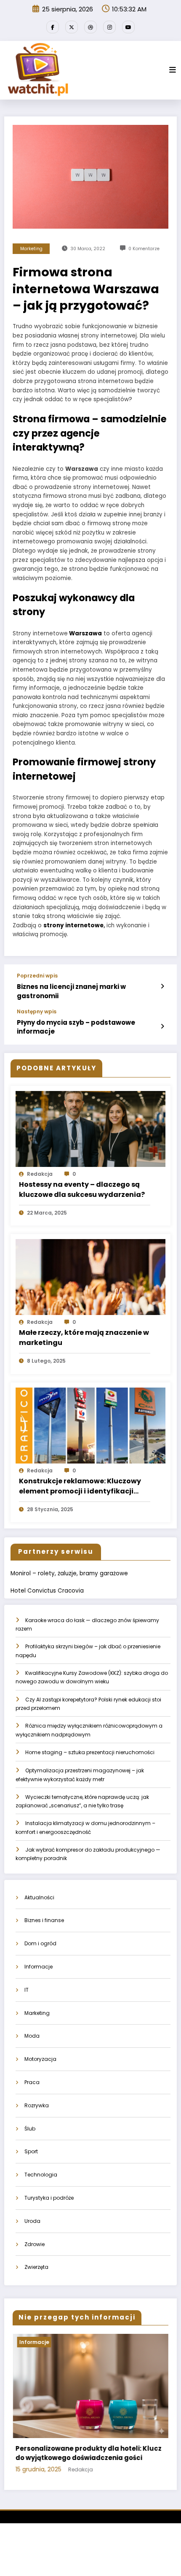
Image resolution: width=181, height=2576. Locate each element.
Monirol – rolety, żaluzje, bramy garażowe (69, 1573)
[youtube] (128, 27)
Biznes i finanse (44, 1920)
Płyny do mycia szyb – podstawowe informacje (76, 1027)
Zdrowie (35, 2244)
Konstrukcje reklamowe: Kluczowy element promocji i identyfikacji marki (80, 1486)
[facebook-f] (53, 27)
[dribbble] (90, 27)
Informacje (39, 1967)
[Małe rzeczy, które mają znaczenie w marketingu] (90, 1277)
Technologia (41, 2175)
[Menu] (173, 70)
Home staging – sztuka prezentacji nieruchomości (90, 1752)
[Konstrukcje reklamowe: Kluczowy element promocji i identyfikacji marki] (90, 1425)
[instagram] (109, 27)
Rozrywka (37, 2105)
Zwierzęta (36, 2267)
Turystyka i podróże (49, 2198)
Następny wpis (37, 1012)
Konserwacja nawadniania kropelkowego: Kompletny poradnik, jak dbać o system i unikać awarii (88, 2458)
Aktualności (39, 1897)
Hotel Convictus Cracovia (47, 1591)
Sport (31, 2151)
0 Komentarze (144, 249)
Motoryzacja (40, 2059)
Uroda (32, 2221)
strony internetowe (73, 925)
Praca (32, 2082)
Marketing (31, 249)
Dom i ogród (40, 1943)
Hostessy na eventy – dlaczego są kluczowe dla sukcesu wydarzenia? (82, 1189)
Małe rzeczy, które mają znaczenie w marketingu (84, 1338)
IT (27, 1990)
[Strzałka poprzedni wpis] (162, 986)
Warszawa (85, 633)
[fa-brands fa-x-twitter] (72, 27)
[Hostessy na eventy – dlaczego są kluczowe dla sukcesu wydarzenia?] (90, 1128)
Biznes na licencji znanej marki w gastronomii (71, 991)
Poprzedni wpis (37, 976)
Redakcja (40, 1174)
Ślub (30, 2129)
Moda (32, 2036)
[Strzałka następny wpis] (162, 1026)
